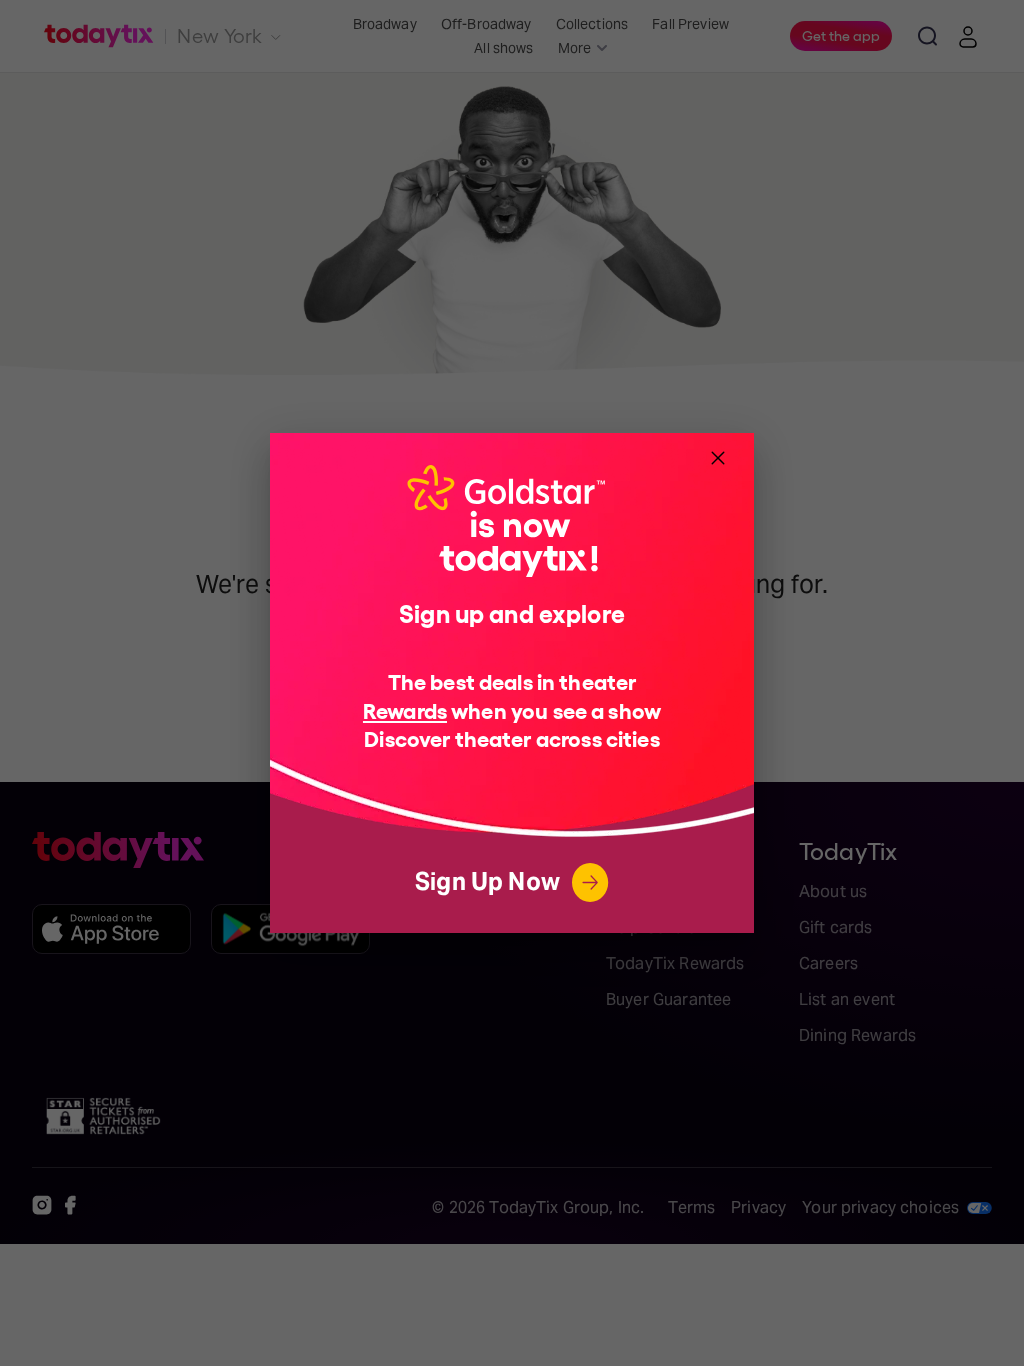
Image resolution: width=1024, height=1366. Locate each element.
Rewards (405, 709)
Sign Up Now (487, 881)
